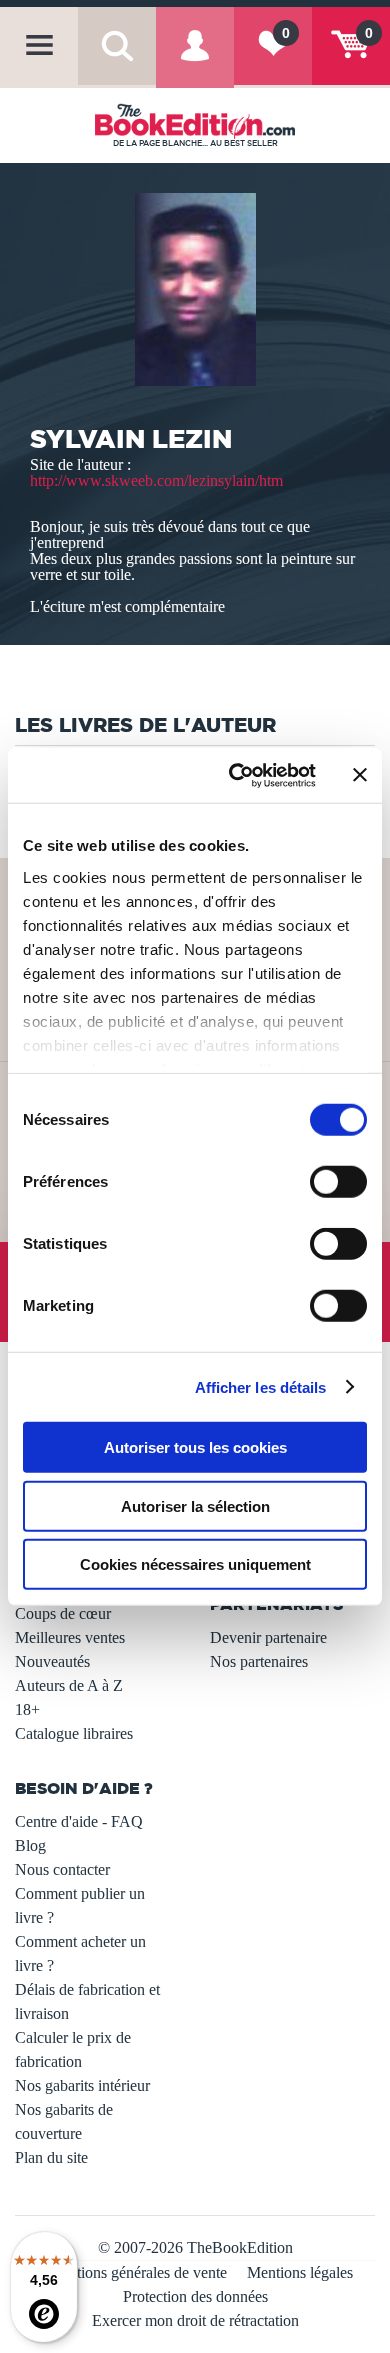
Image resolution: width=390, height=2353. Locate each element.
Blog (30, 1845)
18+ (27, 1709)
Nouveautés (52, 1661)
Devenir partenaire (268, 1637)
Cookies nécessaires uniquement (195, 1564)
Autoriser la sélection (195, 1505)
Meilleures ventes (70, 1637)
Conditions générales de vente (132, 2272)
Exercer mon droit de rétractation (195, 2320)
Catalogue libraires (74, 1733)
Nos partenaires (259, 1661)
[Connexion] (195, 60)
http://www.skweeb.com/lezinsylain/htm (156, 480)
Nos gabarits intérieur (82, 2085)
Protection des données (195, 2296)
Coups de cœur (63, 1613)
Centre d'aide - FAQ (79, 1821)
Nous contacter (62, 1869)
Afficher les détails (261, 1386)
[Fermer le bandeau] (360, 775)
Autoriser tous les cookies (195, 1447)
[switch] (338, 1182)
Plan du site (51, 2157)
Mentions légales (300, 2272)
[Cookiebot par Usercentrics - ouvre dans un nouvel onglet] (236, 775)
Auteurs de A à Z (69, 1685)
